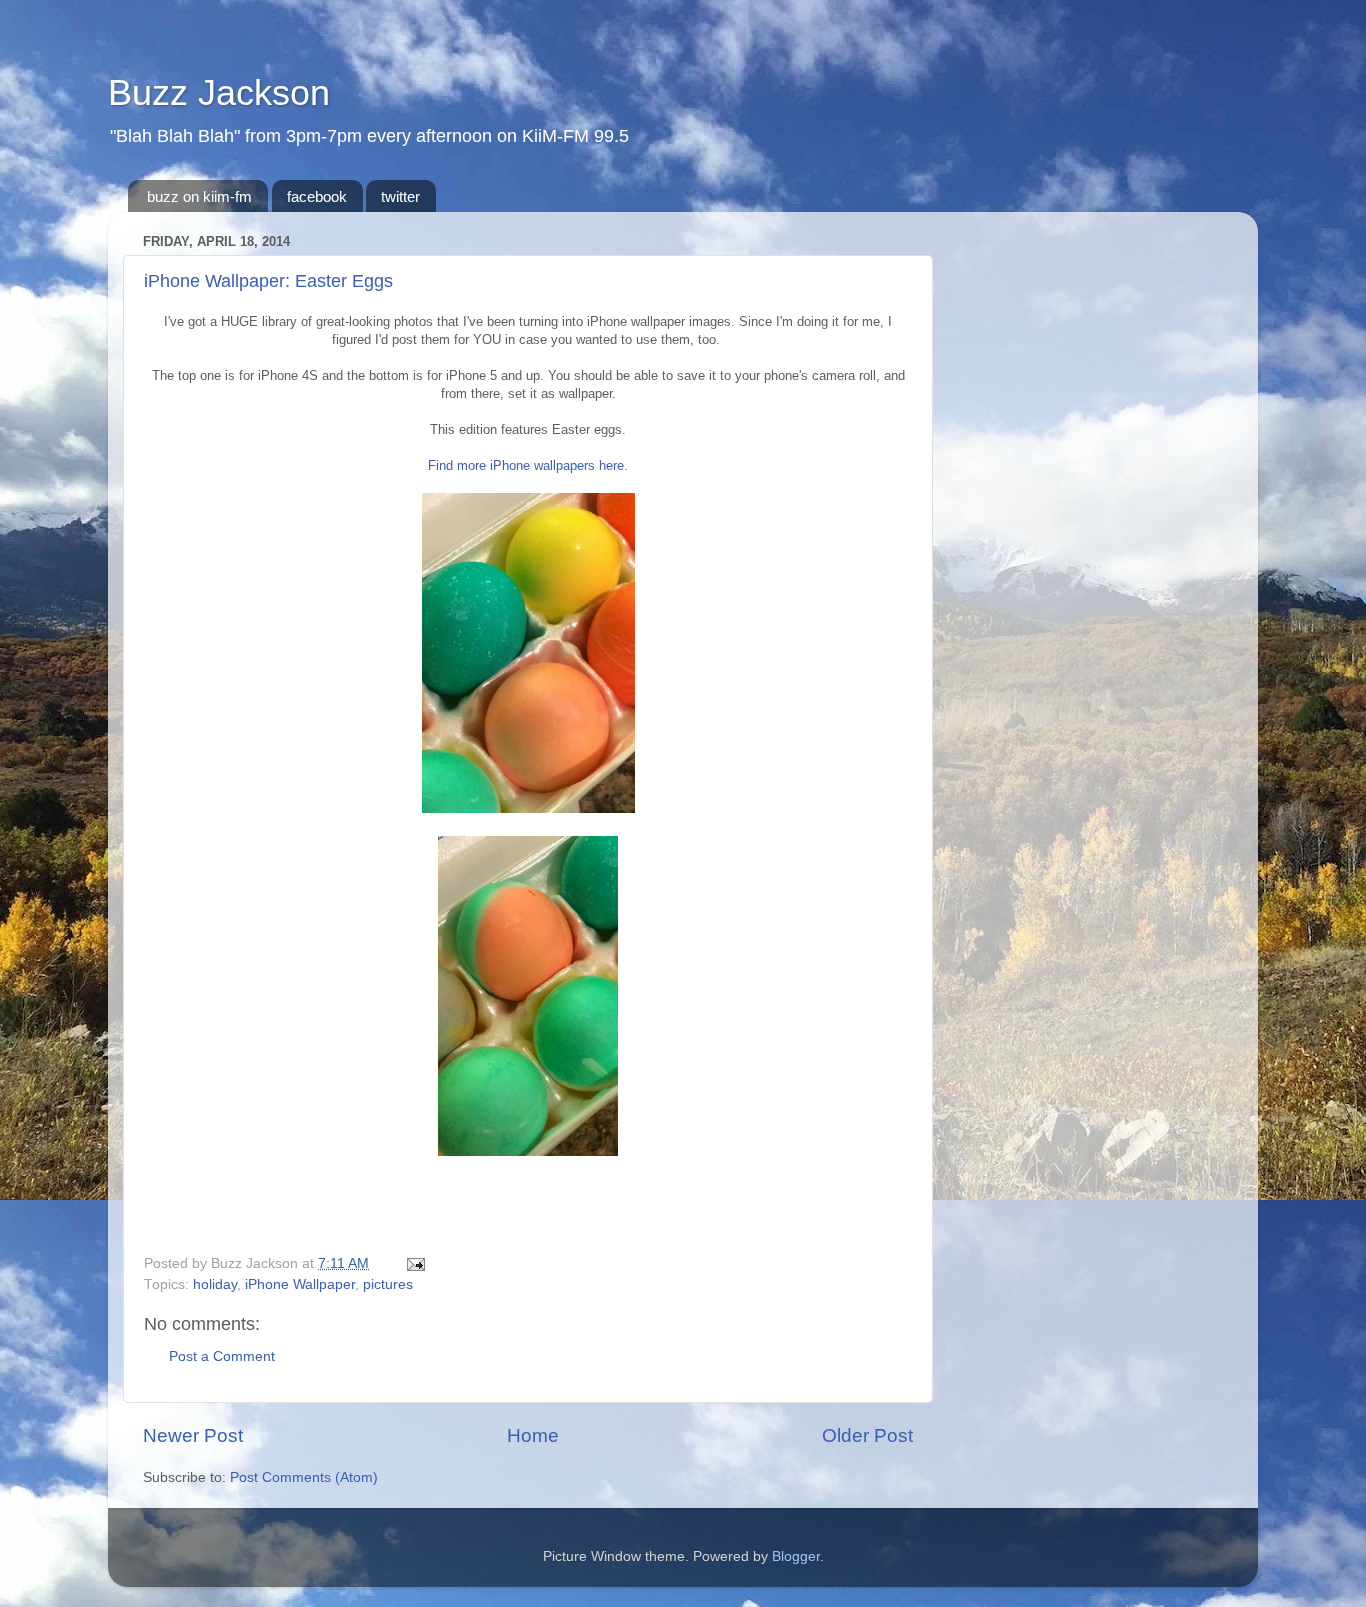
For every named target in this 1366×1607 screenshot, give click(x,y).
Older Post (867, 1435)
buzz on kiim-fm (199, 196)
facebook (317, 196)
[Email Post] (412, 1263)
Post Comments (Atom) (304, 1477)
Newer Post (193, 1435)
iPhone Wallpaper (300, 1284)
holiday (215, 1284)
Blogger (796, 1556)
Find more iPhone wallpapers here (526, 465)
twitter (400, 196)
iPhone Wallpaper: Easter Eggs (268, 281)
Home (533, 1435)
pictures (388, 1284)
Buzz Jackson (219, 92)
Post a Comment (222, 1356)
